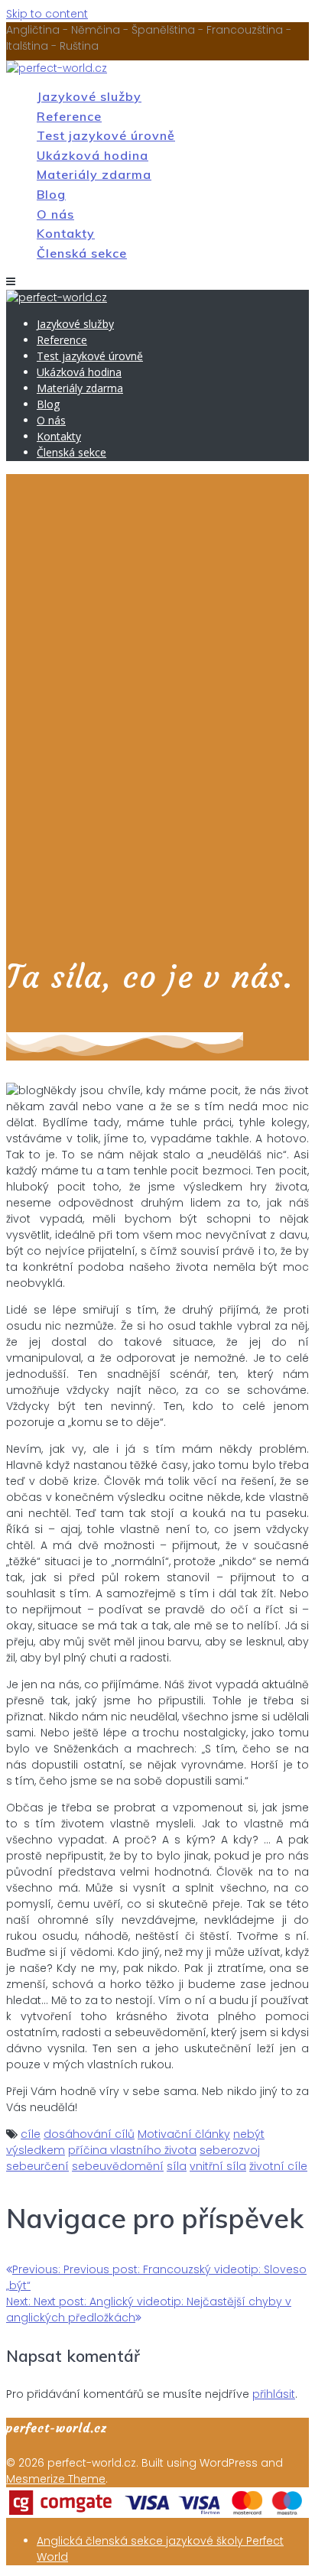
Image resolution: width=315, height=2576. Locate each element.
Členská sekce (82, 253)
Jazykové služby (89, 96)
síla (177, 2166)
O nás (55, 214)
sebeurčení (37, 2166)
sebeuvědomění (118, 2166)
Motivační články (184, 2134)
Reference (69, 116)
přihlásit (274, 2394)
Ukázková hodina (93, 155)
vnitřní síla (218, 2166)
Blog (51, 194)
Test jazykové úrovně (106, 135)
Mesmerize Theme (56, 2479)
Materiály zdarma (94, 174)
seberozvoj (230, 2150)
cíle (31, 2134)
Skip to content (47, 14)
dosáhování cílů (89, 2134)
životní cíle (278, 2166)
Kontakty (66, 233)
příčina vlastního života (132, 2150)
